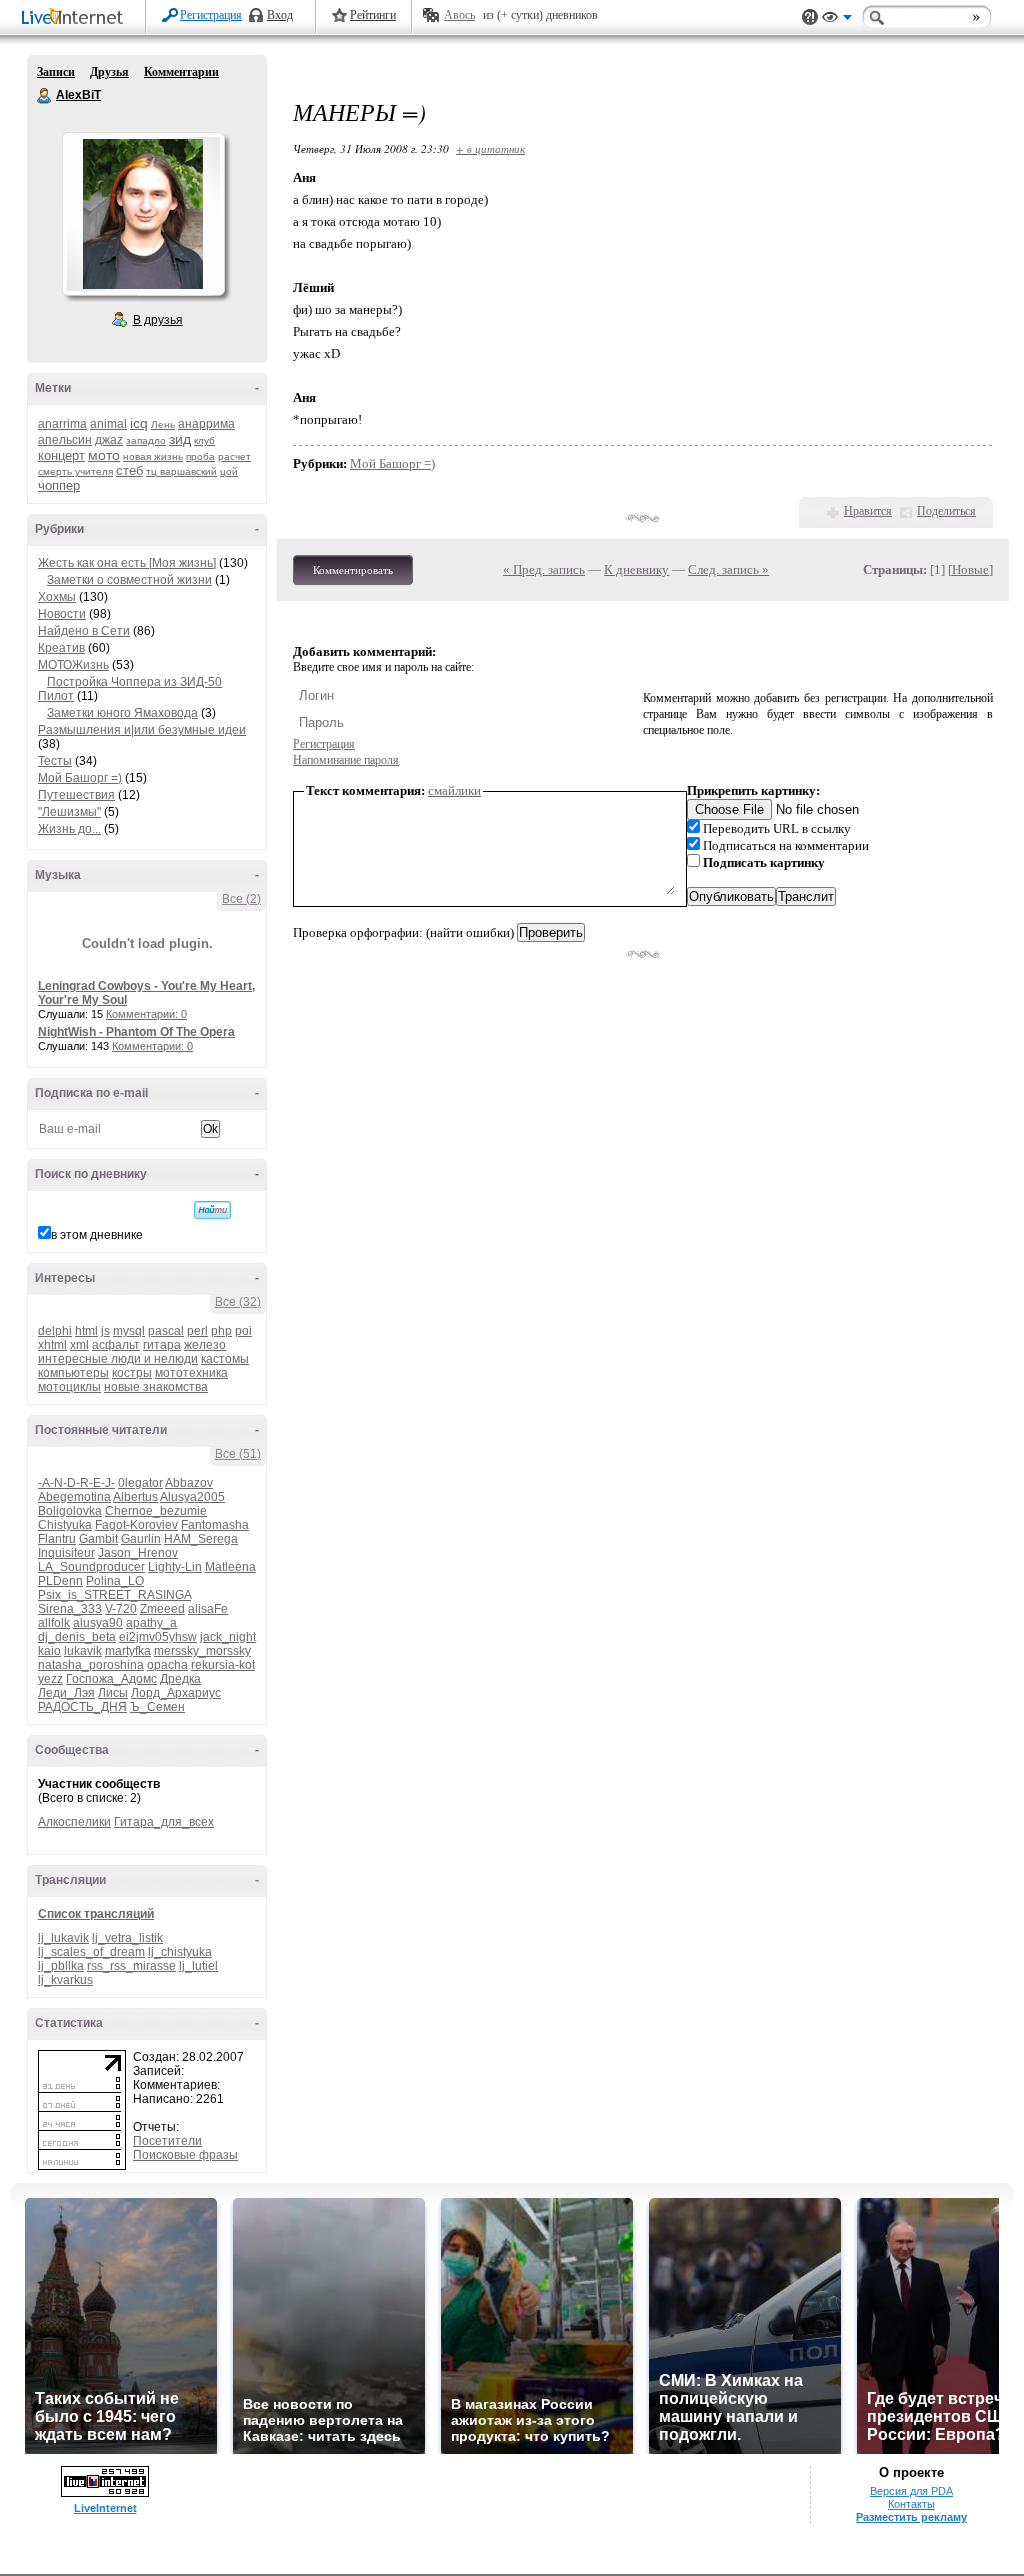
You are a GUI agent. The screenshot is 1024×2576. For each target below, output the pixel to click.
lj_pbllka (61, 1966)
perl (197, 1331)
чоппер (59, 485)
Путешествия (76, 795)
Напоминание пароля (346, 760)
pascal (166, 1331)
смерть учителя (75, 471)
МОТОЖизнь (73, 665)
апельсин (65, 440)
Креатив (61, 648)
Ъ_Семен (157, 1707)
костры (132, 1373)
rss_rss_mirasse (131, 1966)
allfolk (54, 1623)
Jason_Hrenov (138, 1553)
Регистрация (211, 15)
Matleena (230, 1567)
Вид (837, 20)
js (105, 1331)
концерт (61, 455)
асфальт (116, 1345)
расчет (234, 456)
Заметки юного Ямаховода (122, 713)
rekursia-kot (223, 1665)
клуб (204, 440)
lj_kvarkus (65, 1980)
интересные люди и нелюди (118, 1359)
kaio (49, 1651)
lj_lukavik (63, 1938)
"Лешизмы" (69, 812)
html (86, 1331)
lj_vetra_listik (127, 1938)
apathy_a (151, 1623)
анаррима (206, 424)
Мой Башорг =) (80, 778)
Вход (280, 15)
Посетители (167, 2141)
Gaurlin (141, 1539)
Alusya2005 (192, 1497)
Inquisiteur (66, 1553)
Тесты (55, 761)
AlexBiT (45, 96)
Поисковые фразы (185, 2155)
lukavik (83, 1651)
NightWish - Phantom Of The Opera (136, 1032)
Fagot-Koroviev (136, 1525)
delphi (55, 1331)
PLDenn (60, 1581)
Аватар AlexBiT (143, 214)
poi (243, 1331)
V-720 (121, 1609)
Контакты (911, 2504)
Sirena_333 (70, 1609)
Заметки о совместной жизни (129, 580)
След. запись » (728, 569)
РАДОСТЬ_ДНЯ (82, 1707)
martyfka (128, 1651)
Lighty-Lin (175, 1567)
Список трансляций (96, 1914)
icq (139, 423)
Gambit (98, 1539)
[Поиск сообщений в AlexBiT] (212, 1210)
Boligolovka (70, 1511)
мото (104, 455)
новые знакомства (156, 1387)
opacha (167, 1665)
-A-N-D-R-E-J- (76, 1483)
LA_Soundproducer (91, 1567)
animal (108, 424)
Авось (459, 15)
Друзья (109, 72)
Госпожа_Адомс (111, 1679)
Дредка (180, 1679)
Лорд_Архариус (176, 1693)
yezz (50, 1679)
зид (180, 439)
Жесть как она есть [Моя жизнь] (127, 563)
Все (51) (238, 1454)
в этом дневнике (97, 1235)
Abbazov (189, 1483)
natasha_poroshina (91, 1665)
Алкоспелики (74, 1822)
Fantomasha (215, 1525)
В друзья (158, 320)
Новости (62, 614)
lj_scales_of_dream (91, 1952)
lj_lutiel (198, 1966)
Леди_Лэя (66, 1693)
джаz (109, 440)
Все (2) (241, 899)
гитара (162, 1345)
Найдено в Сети (84, 631)
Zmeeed (162, 1609)
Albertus (135, 1497)
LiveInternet (76, 18)
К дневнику (636, 569)
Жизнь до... (69, 829)
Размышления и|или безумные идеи (142, 730)
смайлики (454, 790)
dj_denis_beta (77, 1637)
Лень (163, 424)
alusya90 (98, 1623)
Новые (970, 569)
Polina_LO (115, 1581)
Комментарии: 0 (146, 1014)
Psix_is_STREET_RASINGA (114, 1595)
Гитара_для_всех (164, 1822)
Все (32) (238, 1302)
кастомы (225, 1359)
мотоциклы (69, 1387)
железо (205, 1345)
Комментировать (353, 570)
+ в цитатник (490, 148)
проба (200, 456)
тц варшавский (181, 471)
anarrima (62, 424)
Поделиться (946, 511)
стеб (129, 470)
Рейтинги (373, 15)
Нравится (868, 511)
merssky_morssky (202, 1651)
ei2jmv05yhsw (158, 1637)
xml (79, 1345)
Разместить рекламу (911, 2517)
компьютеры (73, 1373)
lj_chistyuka (180, 1952)
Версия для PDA (911, 2491)
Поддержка (810, 17)
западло (146, 440)
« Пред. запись (544, 569)
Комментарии (181, 72)
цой (229, 471)
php (221, 1331)
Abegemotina (74, 1497)
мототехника (191, 1373)
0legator (140, 1483)
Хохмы (57, 597)
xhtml (52, 1345)
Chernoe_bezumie (156, 1511)
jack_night (228, 1637)
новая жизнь (153, 456)
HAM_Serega (201, 1539)
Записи (56, 72)
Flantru (57, 1539)
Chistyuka (65, 1525)
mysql (129, 1331)
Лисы (113, 1693)
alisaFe (208, 1609)
